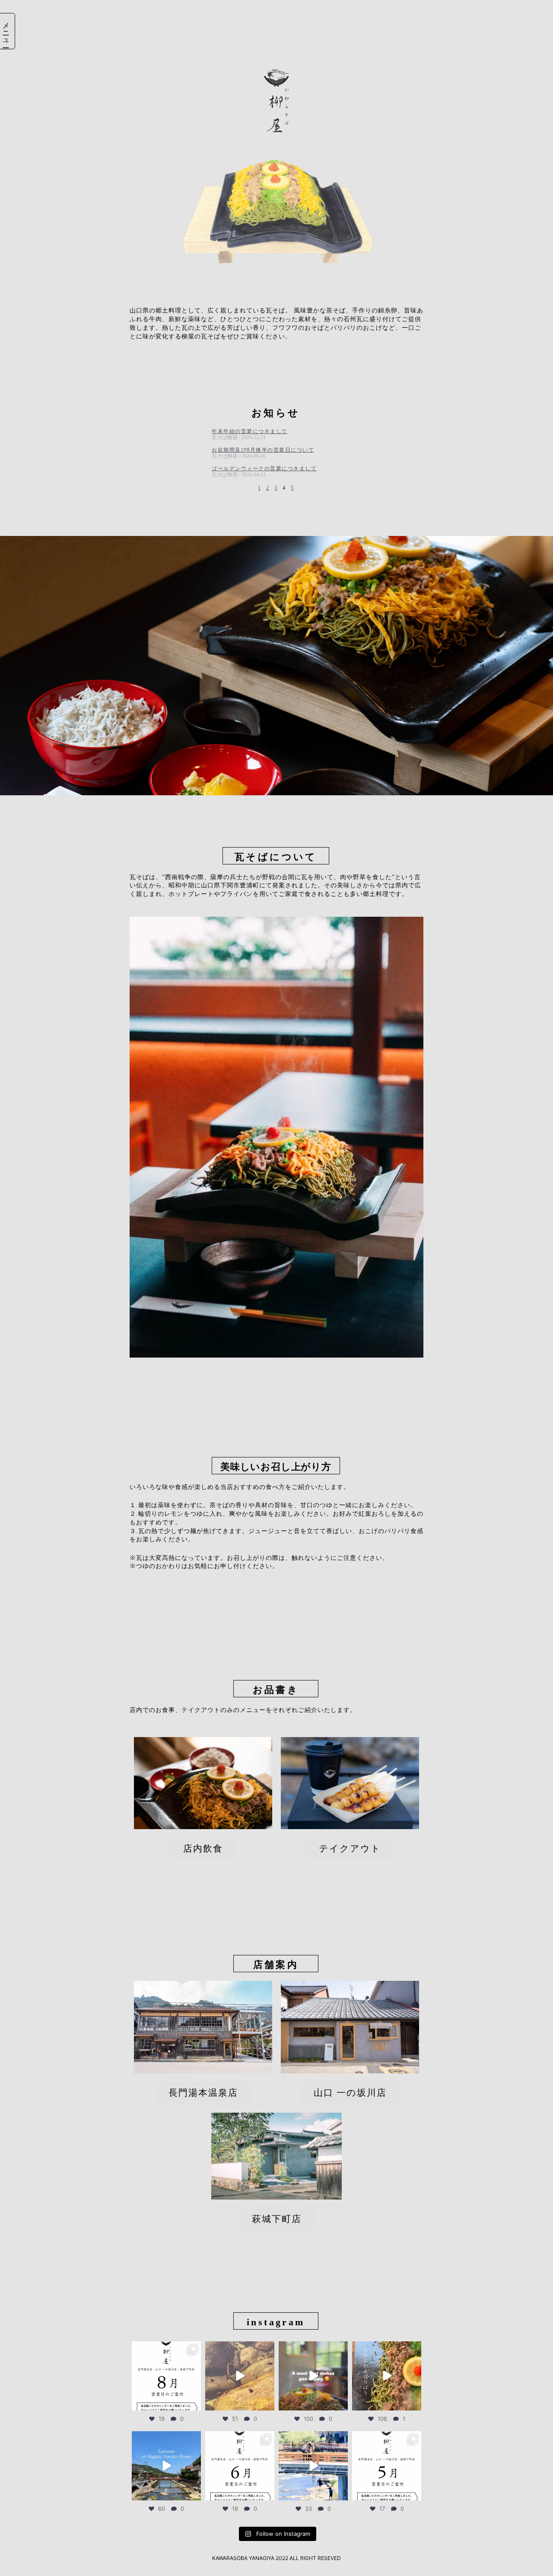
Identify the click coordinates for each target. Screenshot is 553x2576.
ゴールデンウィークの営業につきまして (264, 469)
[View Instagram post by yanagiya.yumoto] (193, 2402)
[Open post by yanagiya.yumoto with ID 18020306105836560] (313, 2376)
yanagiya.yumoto (166, 2349)
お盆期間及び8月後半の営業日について (263, 450)
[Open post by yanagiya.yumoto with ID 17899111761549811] (166, 2466)
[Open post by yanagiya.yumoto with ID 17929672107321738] (240, 2376)
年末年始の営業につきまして (250, 431)
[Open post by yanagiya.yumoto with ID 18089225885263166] (387, 2376)
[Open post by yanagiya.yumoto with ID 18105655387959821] (240, 2466)
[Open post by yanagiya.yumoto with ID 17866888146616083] (387, 2466)
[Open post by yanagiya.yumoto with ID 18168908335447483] (166, 2376)
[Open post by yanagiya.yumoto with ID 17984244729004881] (313, 2466)
